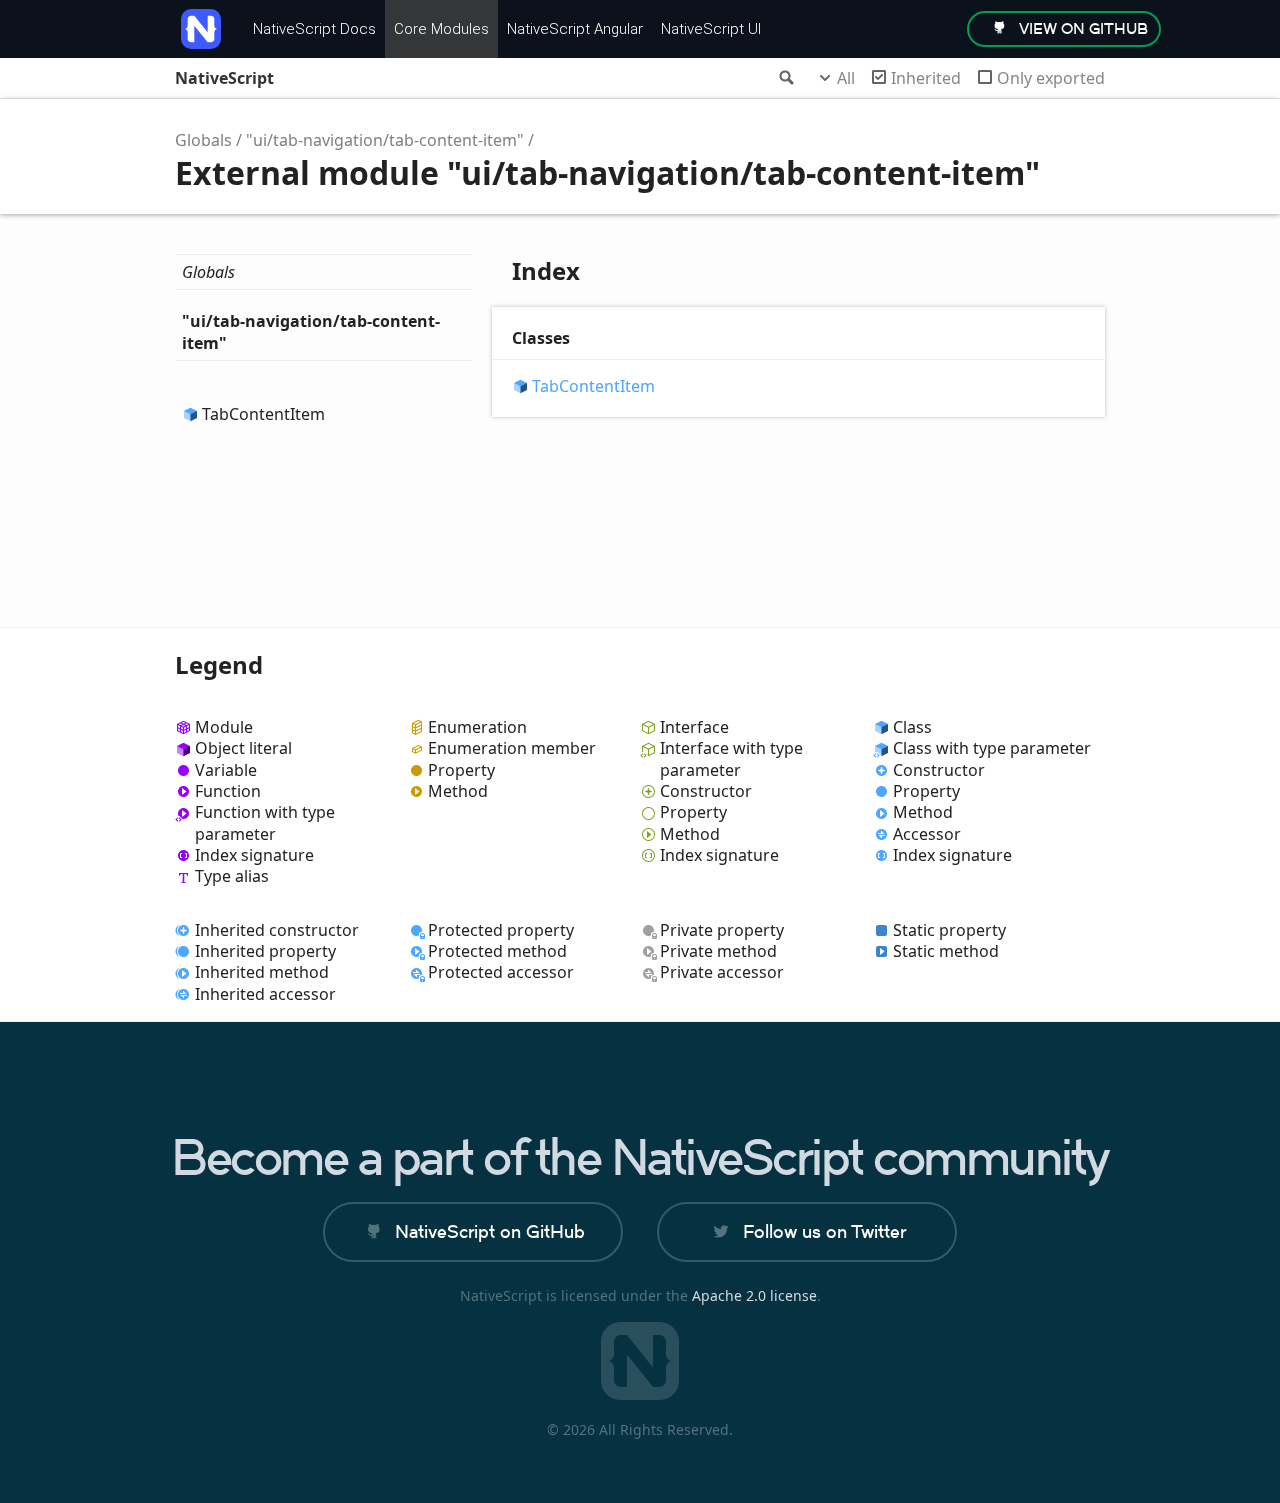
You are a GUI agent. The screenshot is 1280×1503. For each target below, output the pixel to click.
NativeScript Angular (575, 29)
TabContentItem (263, 414)
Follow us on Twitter (824, 1231)
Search (785, 78)
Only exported (1051, 78)
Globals (203, 140)
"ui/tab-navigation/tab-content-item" (385, 140)
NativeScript (224, 78)
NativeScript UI (711, 29)
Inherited (926, 78)
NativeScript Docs (314, 29)
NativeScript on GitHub (490, 1231)
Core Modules (441, 29)
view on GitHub (1083, 28)
